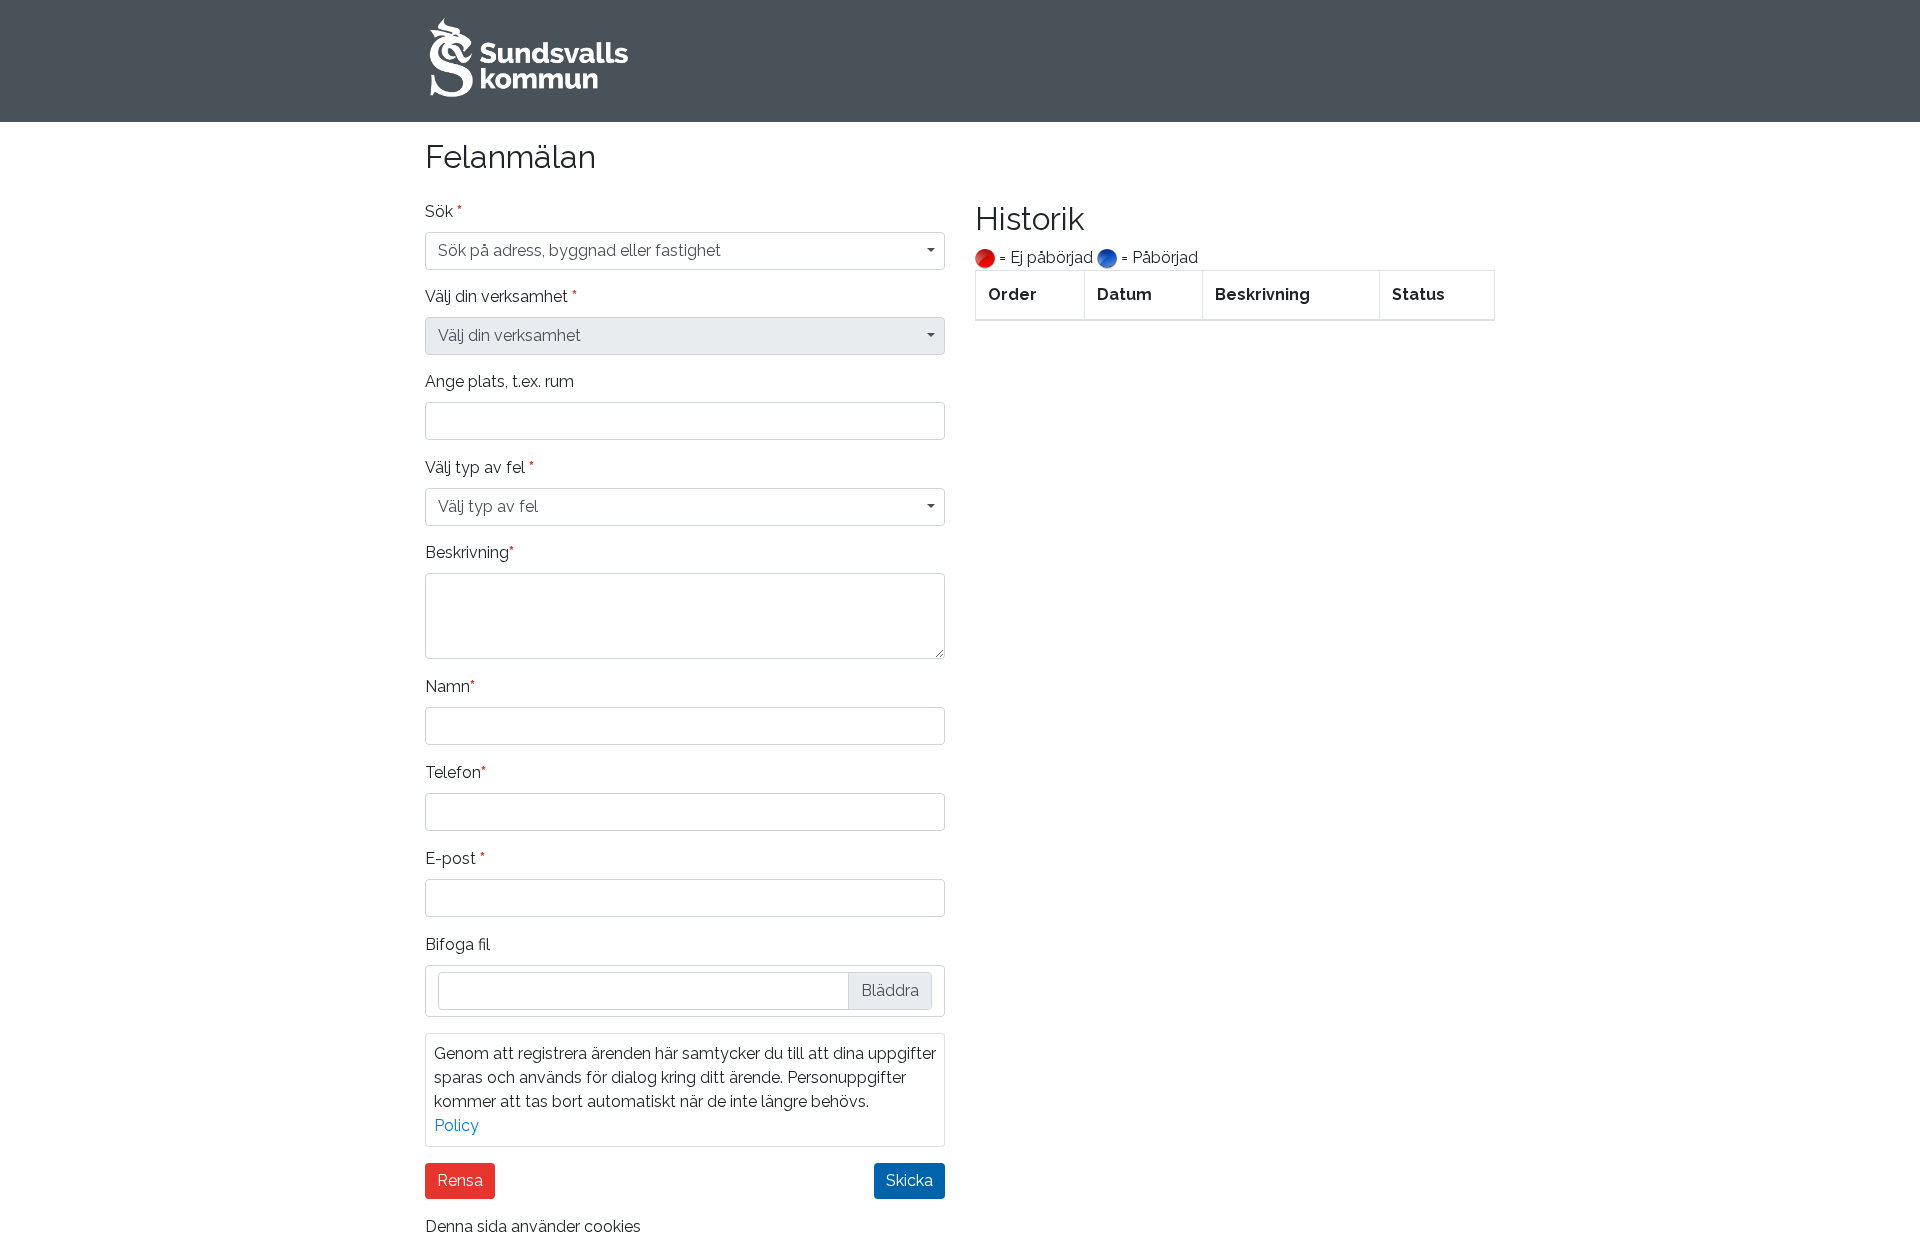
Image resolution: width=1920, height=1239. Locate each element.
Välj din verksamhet (501, 296)
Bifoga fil (457, 944)
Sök (443, 211)
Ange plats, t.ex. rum (499, 381)
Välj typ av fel (479, 467)
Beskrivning (469, 552)
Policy (456, 1125)
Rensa (460, 1180)
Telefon (455, 772)
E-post (455, 858)
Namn (450, 686)
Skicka (909, 1180)
